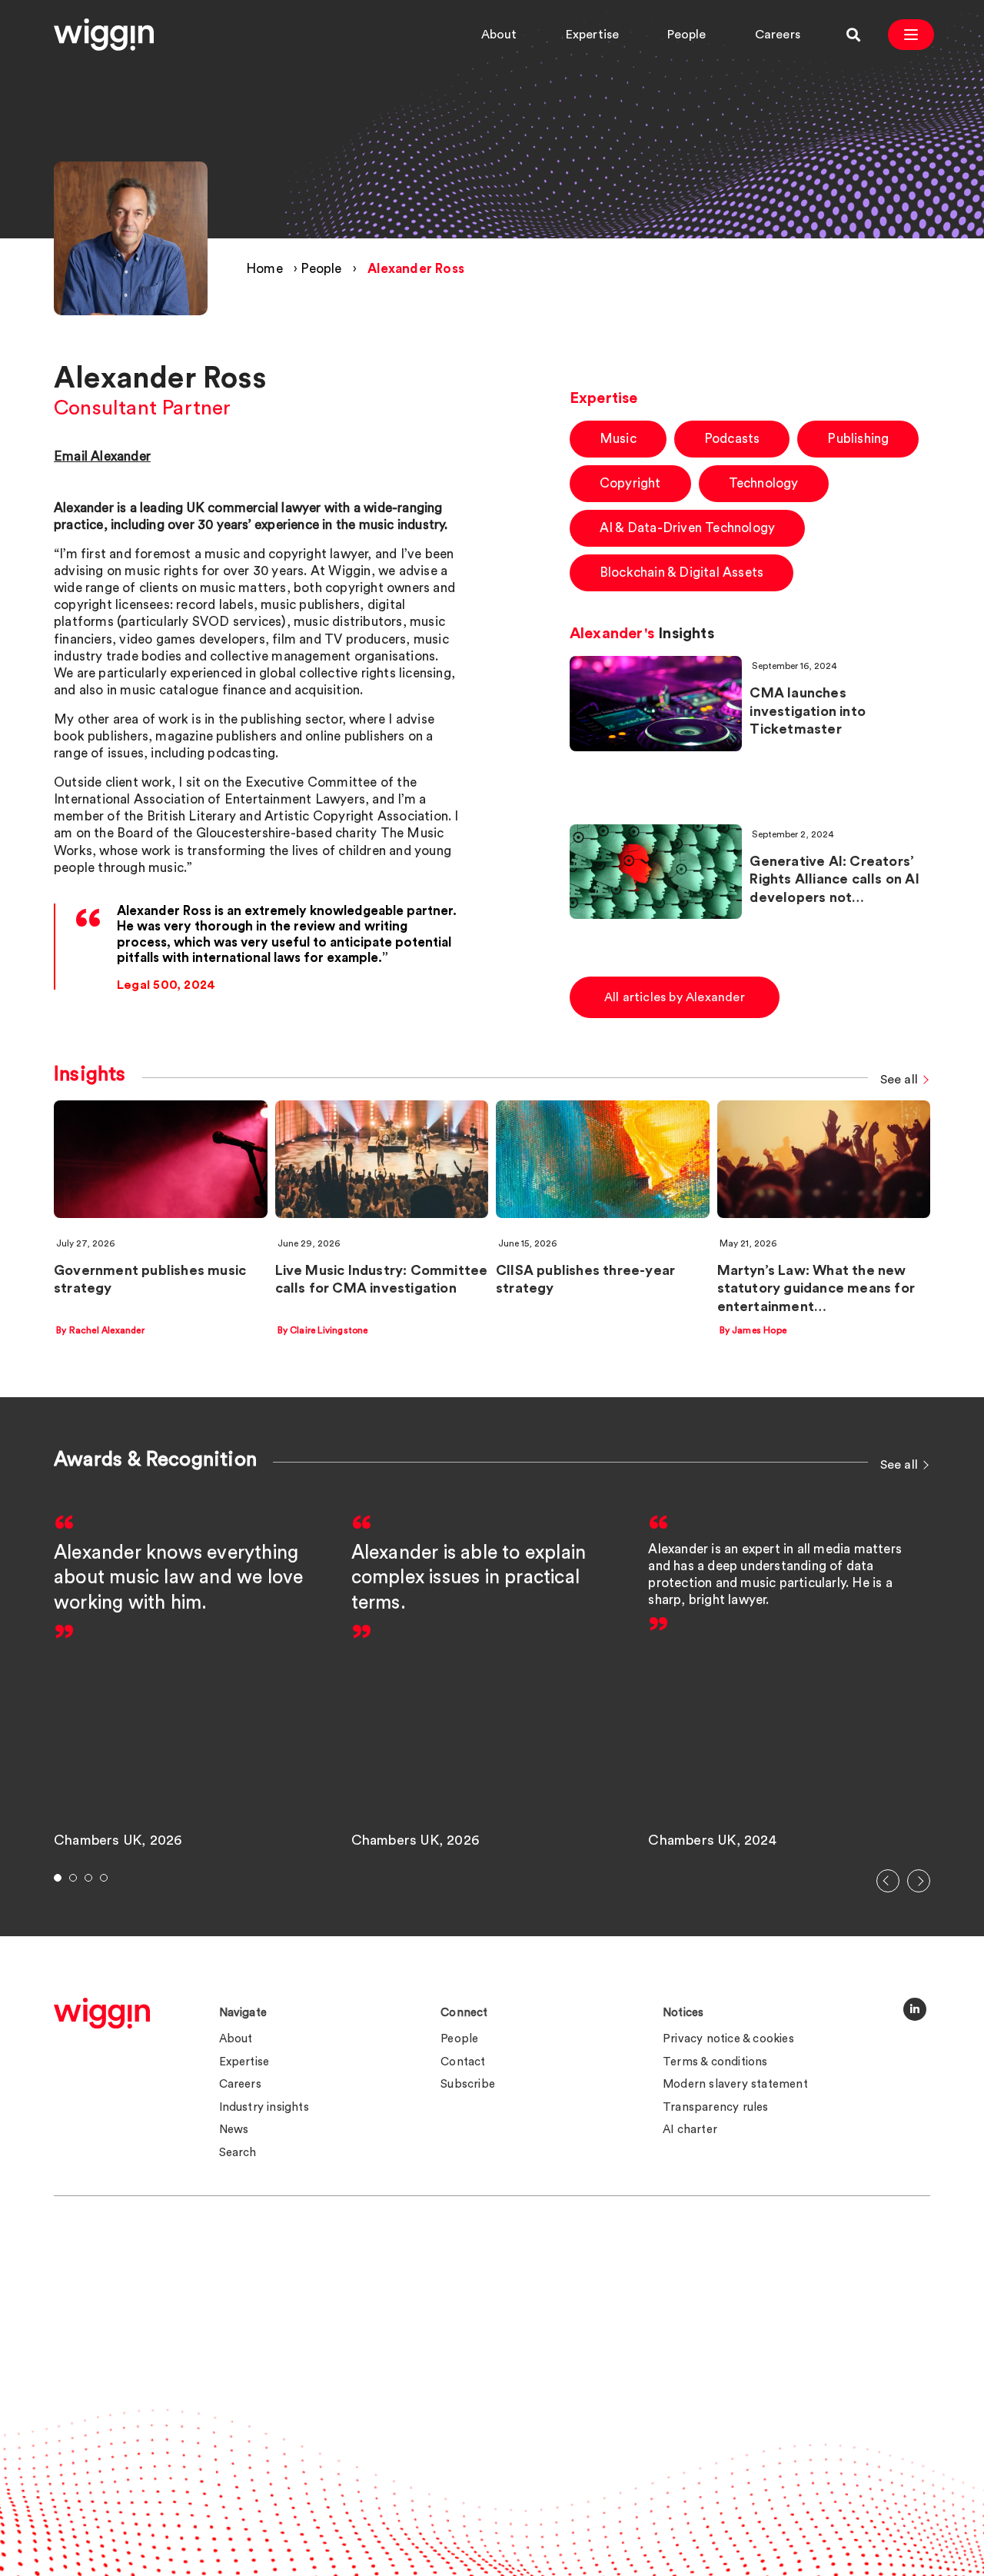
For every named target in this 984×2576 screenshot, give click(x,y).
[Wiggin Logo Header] (104, 35)
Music (618, 439)
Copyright (630, 483)
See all (899, 1080)
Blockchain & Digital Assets (681, 572)
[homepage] (102, 2013)
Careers (778, 35)
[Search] (853, 35)
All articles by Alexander (675, 997)
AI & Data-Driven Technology (687, 528)
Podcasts (732, 439)
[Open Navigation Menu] (911, 35)
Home (264, 269)
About (499, 35)
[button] (888, 1881)
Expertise (593, 35)
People (686, 35)
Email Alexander (102, 456)
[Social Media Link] (915, 2009)
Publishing (858, 439)
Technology (764, 483)
